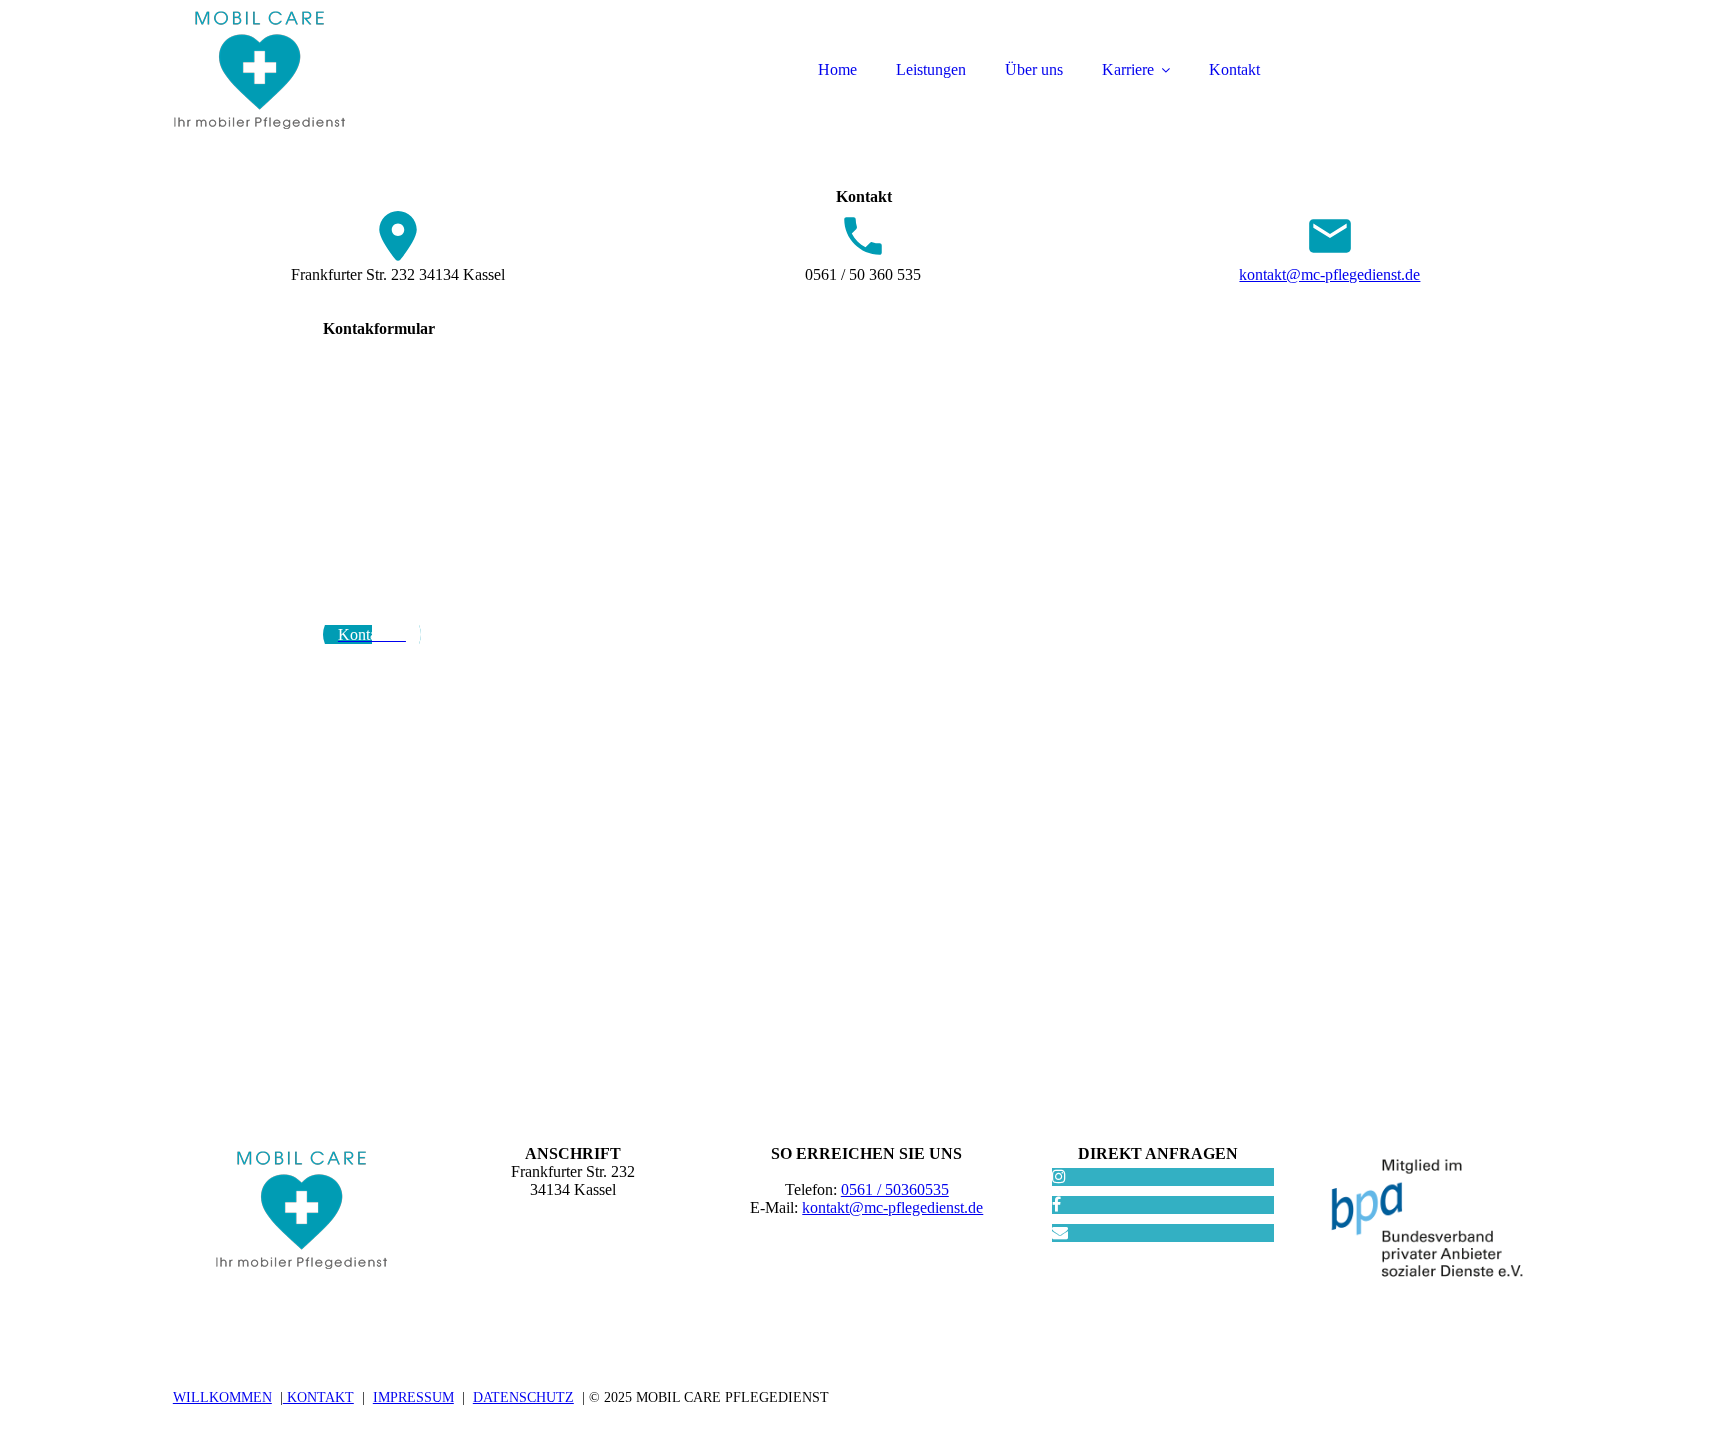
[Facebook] (1056, 1204)
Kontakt (1234, 69)
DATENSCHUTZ (523, 1397)
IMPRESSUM (413, 1397)
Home (837, 69)
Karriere (1128, 69)
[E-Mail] (1060, 1232)
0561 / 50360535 (895, 1189)
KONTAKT (318, 1397)
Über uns (1034, 69)
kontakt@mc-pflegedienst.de (1329, 274)
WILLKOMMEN (222, 1397)
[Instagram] (1059, 1176)
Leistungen (931, 69)
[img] (348, 70)
